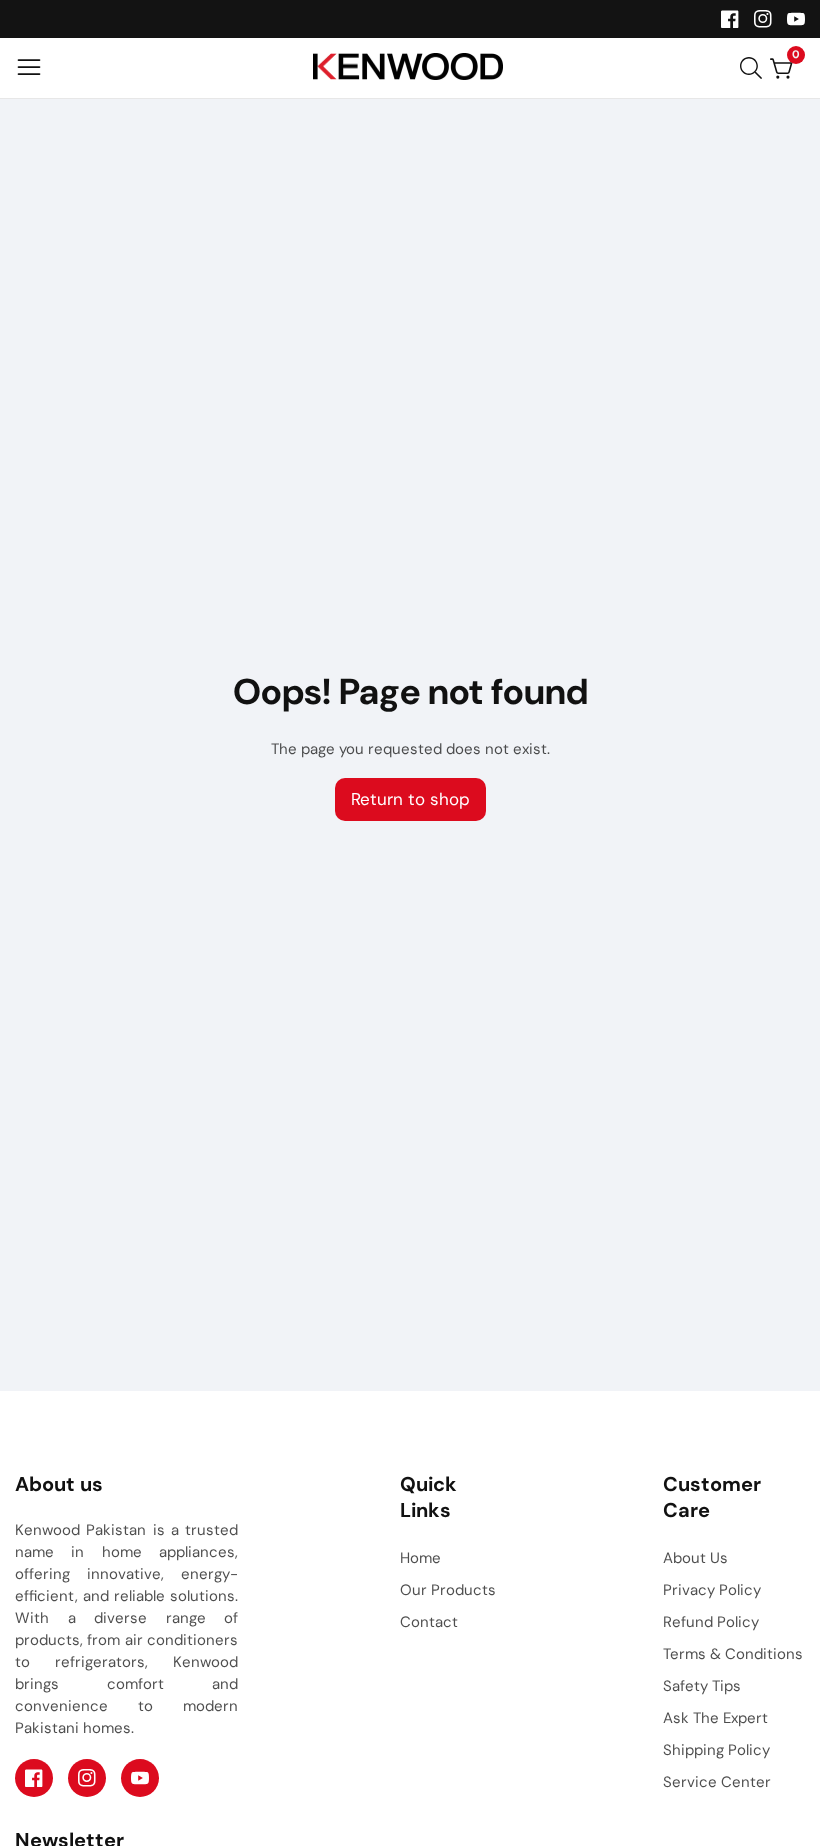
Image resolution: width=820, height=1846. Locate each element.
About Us (695, 1558)
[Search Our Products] (755, 68)
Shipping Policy (716, 1750)
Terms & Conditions (733, 1654)
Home (420, 1558)
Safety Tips (702, 1686)
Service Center (717, 1782)
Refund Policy (711, 1622)
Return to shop (410, 799)
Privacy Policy (712, 1590)
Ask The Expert (715, 1718)
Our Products (448, 1590)
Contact (429, 1622)
